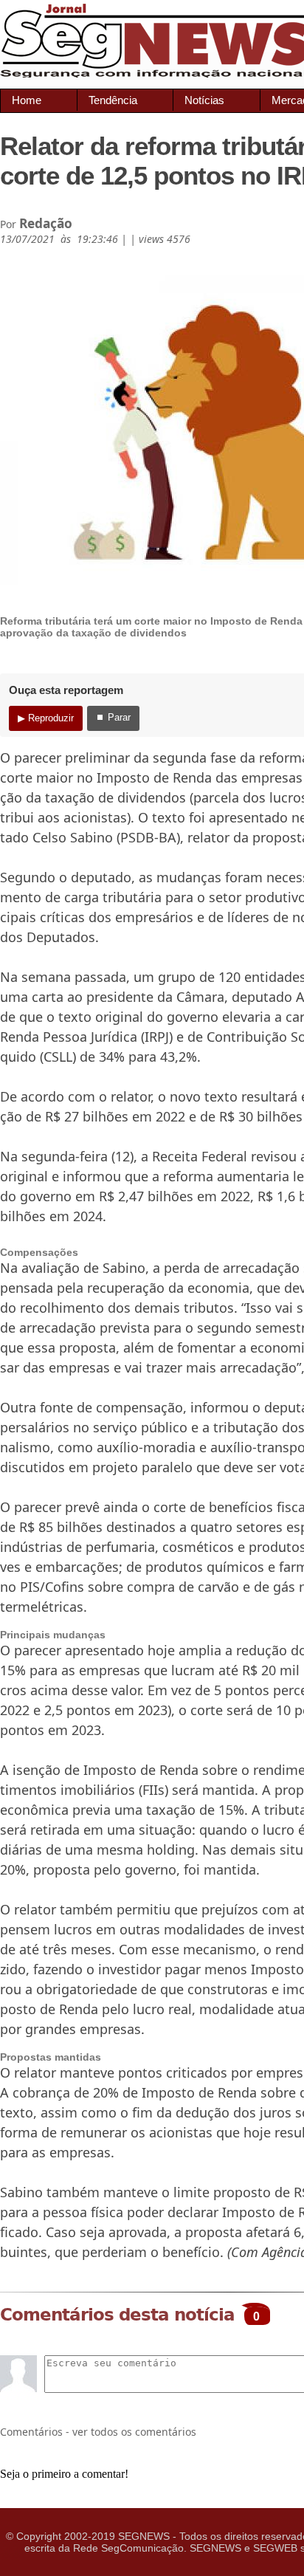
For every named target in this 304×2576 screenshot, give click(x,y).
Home (27, 100)
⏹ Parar (113, 717)
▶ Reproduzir (46, 718)
